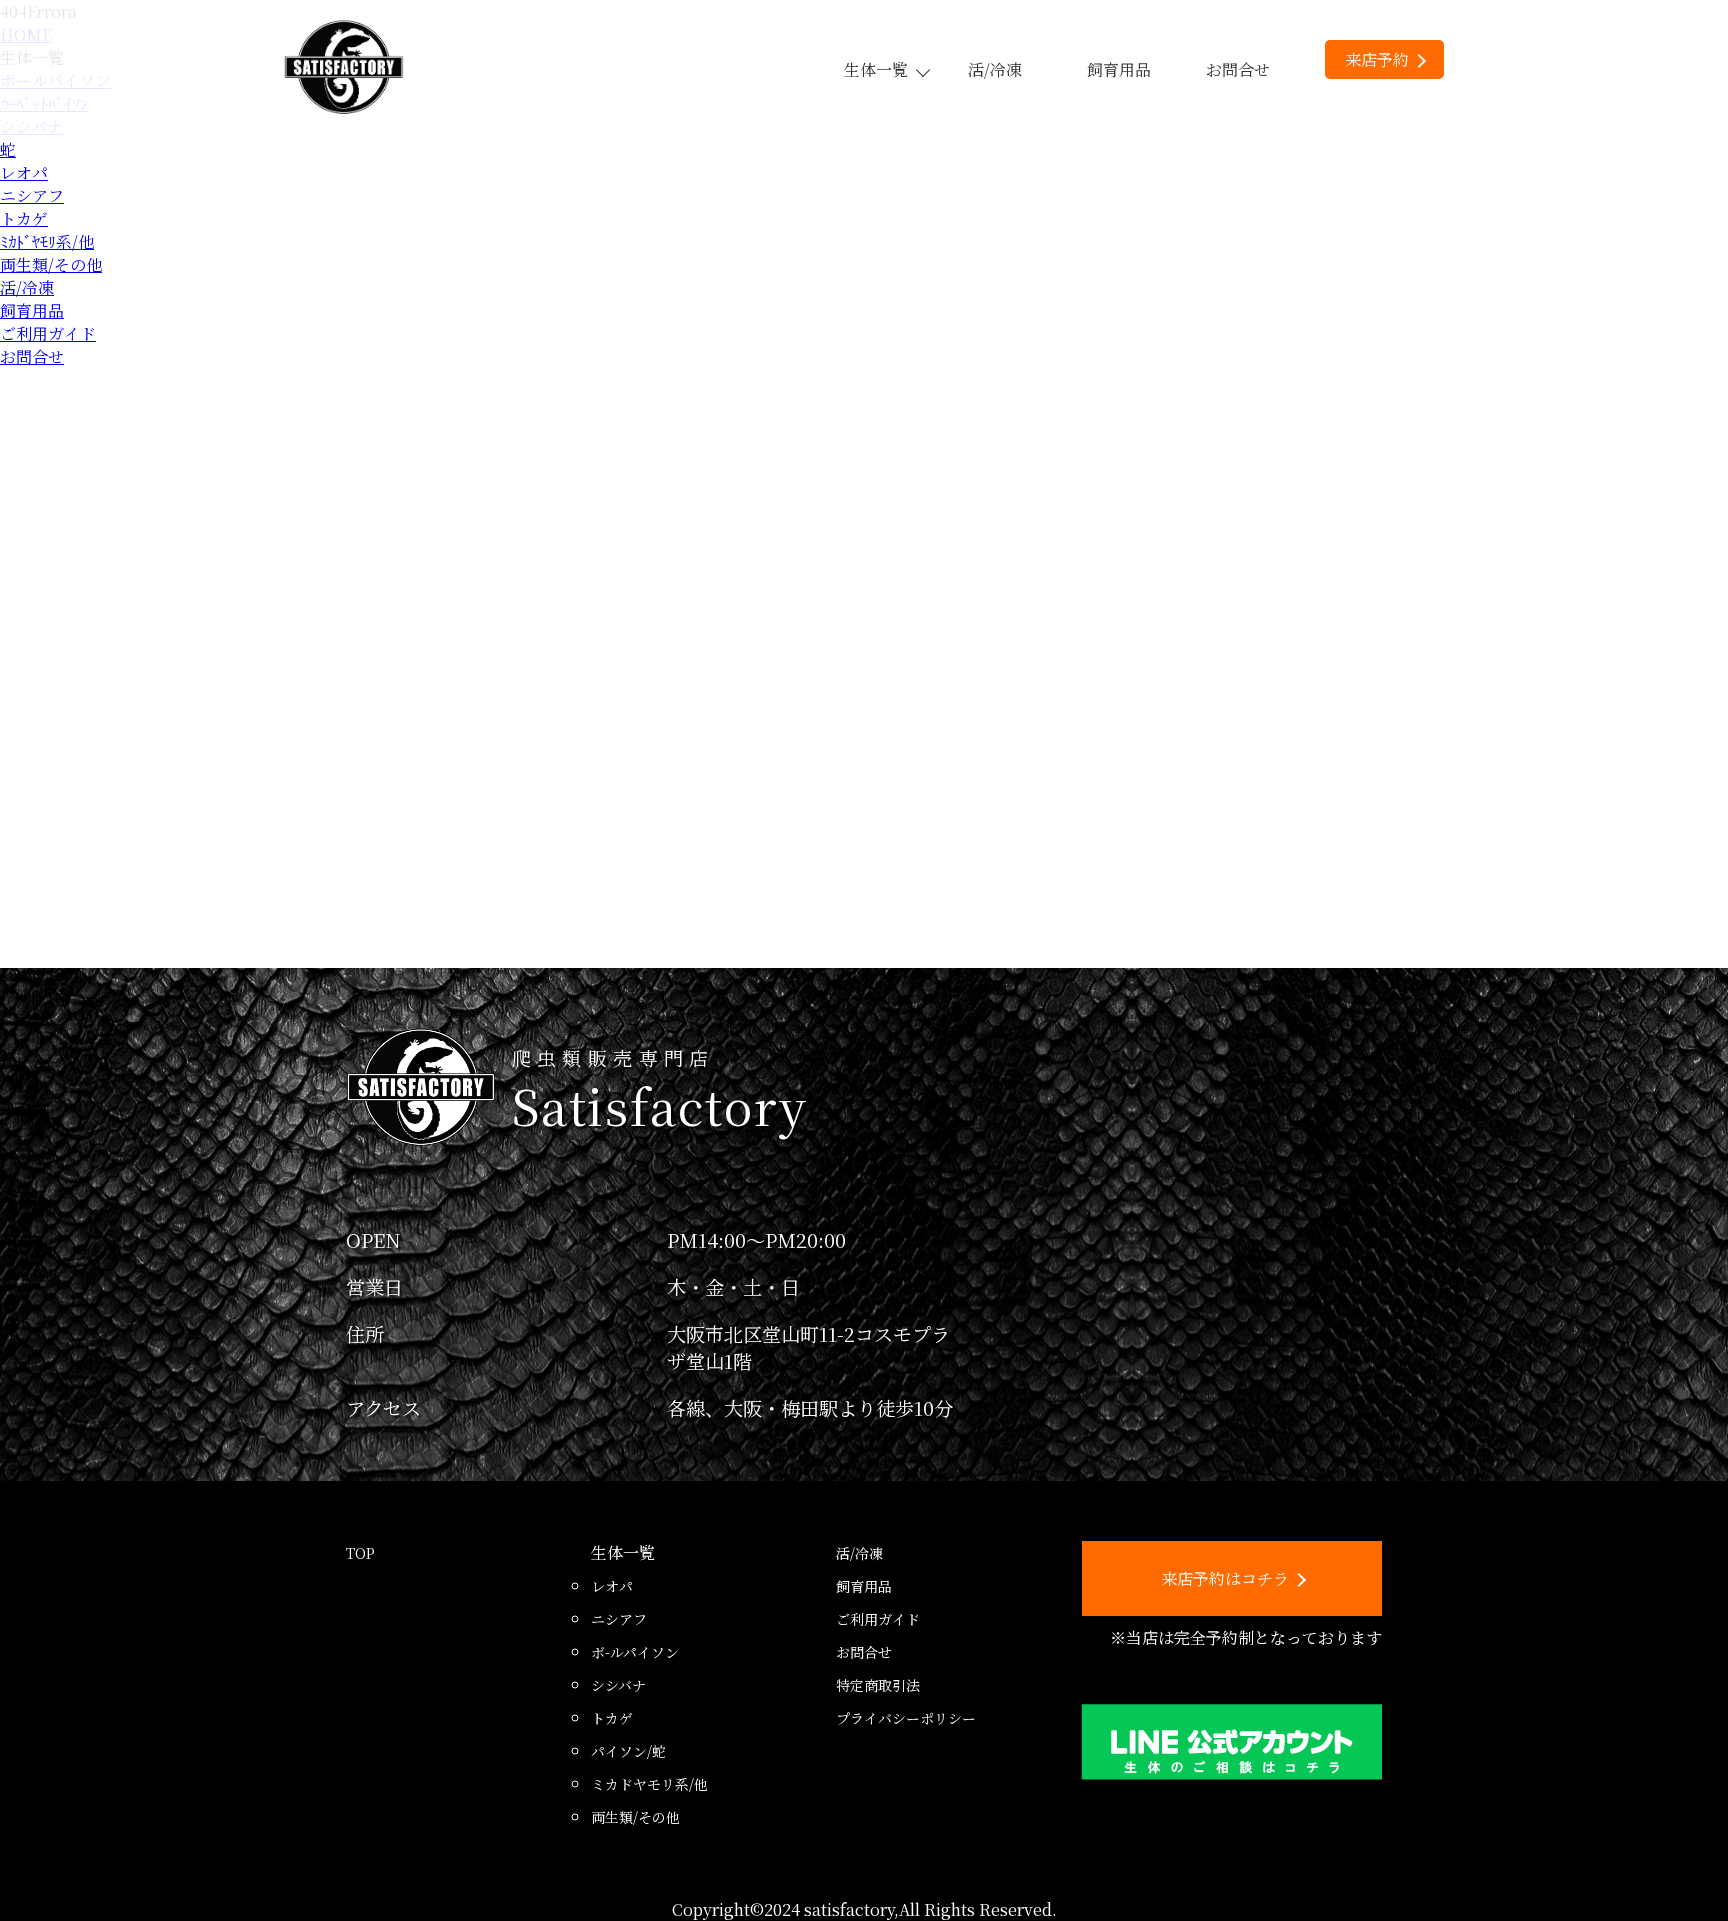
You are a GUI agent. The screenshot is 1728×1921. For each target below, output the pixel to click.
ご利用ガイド (48, 333)
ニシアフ (32, 195)
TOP (360, 1553)
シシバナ (618, 1685)
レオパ (24, 172)
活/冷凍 (995, 69)
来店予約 (1377, 59)
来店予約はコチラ (1225, 1578)
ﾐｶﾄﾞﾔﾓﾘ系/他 (47, 241)
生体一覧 (876, 69)
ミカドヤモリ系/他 (649, 1784)
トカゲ (24, 218)
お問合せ (1238, 69)
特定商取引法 (878, 1685)
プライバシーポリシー (906, 1718)
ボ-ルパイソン (635, 1652)
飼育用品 (1119, 69)
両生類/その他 (51, 264)
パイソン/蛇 (628, 1751)
